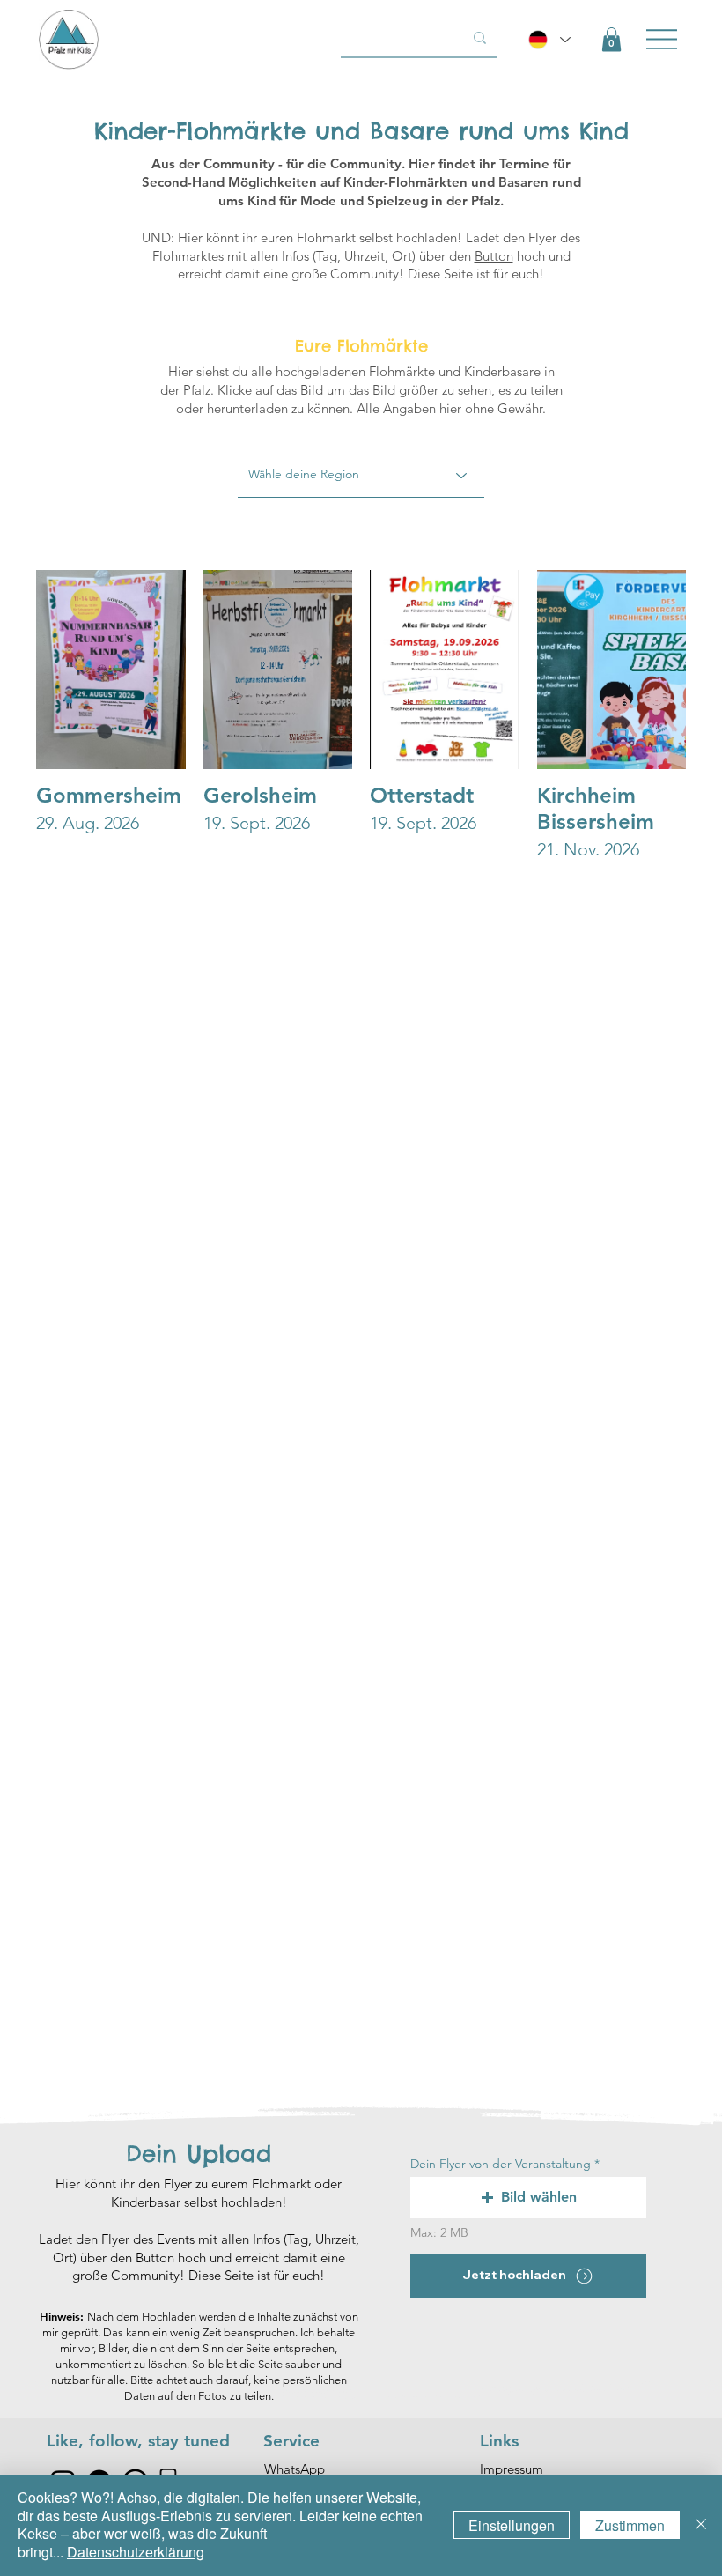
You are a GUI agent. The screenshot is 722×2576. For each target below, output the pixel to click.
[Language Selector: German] (549, 40)
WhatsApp (295, 2469)
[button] (611, 39)
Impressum (512, 2469)
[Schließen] (701, 2525)
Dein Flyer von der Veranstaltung (501, 2164)
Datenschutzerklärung (136, 2552)
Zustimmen (630, 2525)
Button (494, 256)
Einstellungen (512, 2525)
